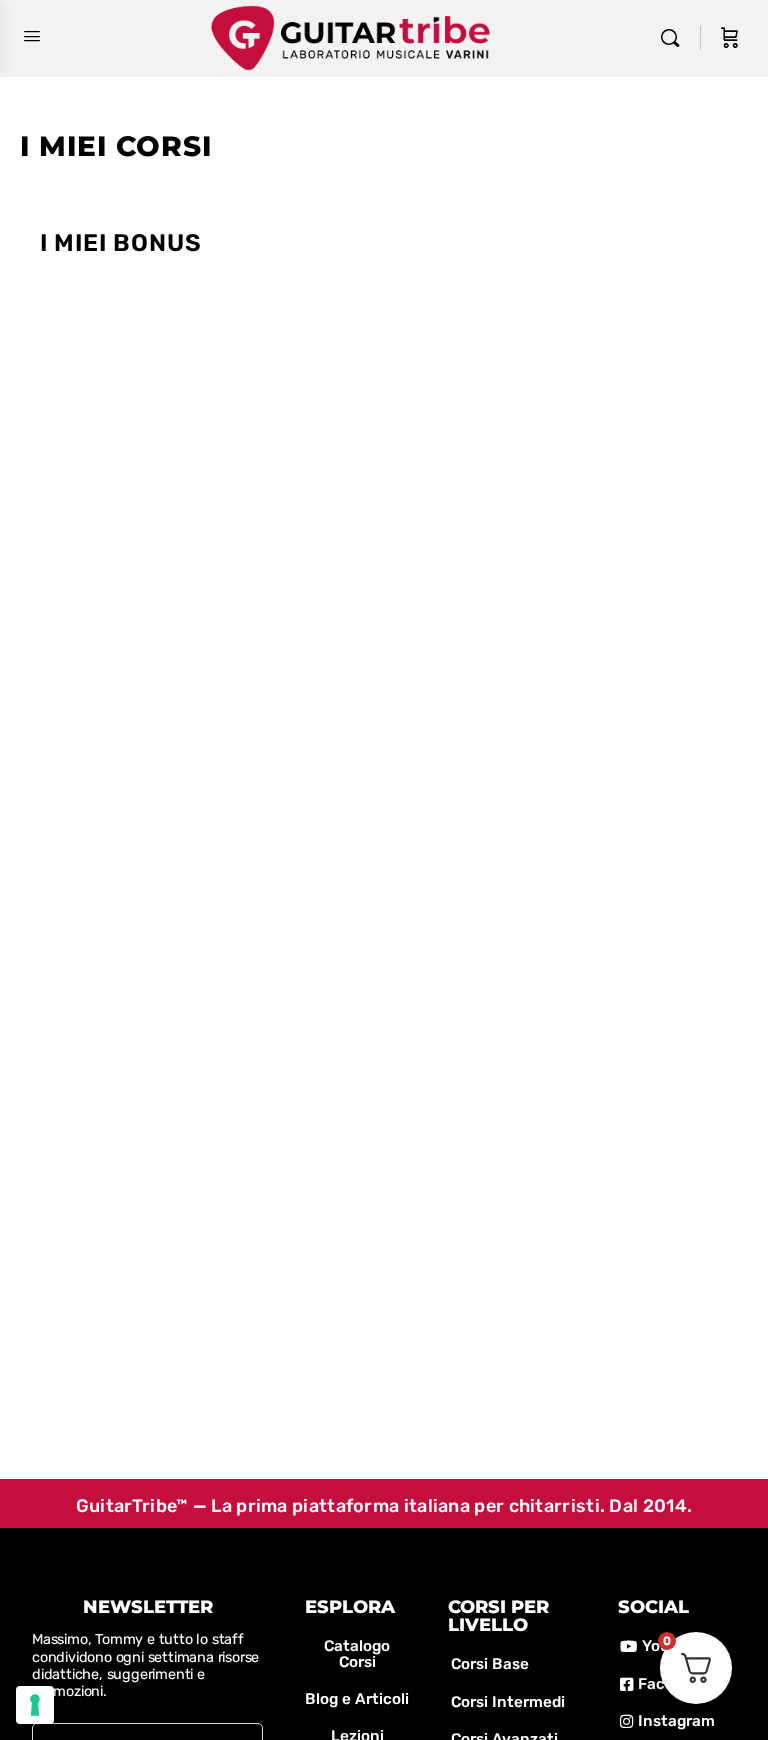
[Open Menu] (32, 36)
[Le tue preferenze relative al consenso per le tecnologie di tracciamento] (35, 1705)
